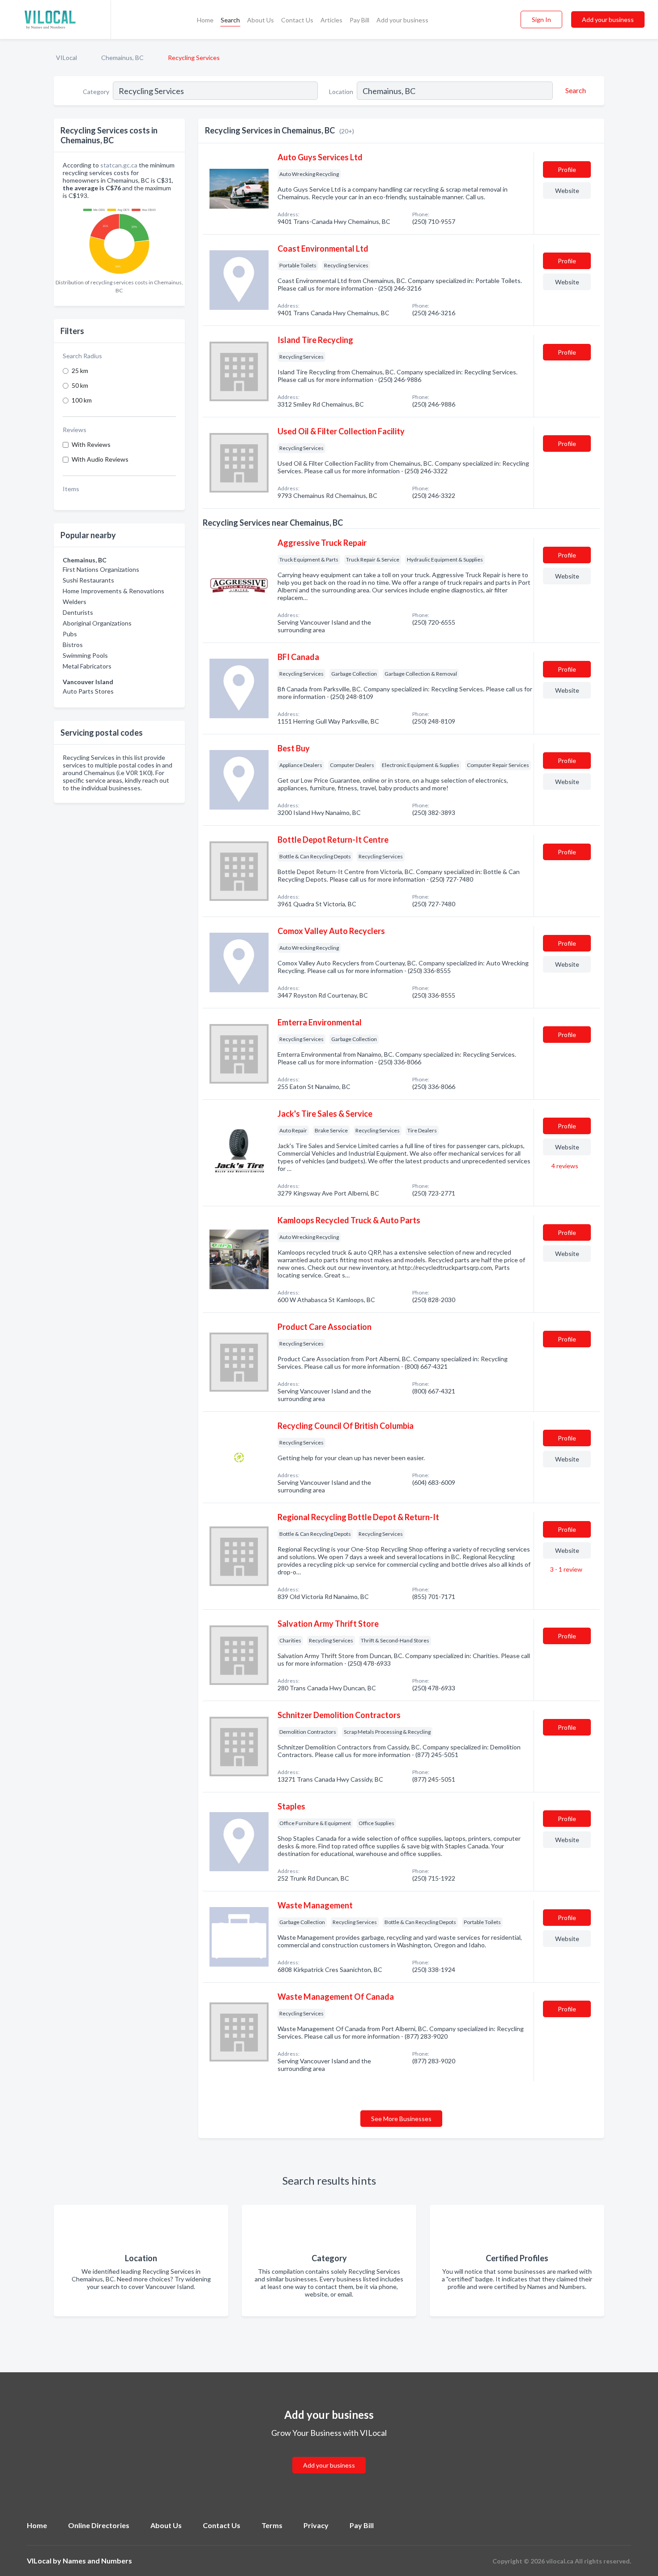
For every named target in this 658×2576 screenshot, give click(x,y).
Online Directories (99, 2525)
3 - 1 (566, 1569)
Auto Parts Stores (88, 691)
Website (567, 191)
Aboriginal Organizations (97, 623)
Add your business (402, 20)
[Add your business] (329, 2454)
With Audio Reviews (100, 459)
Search (230, 20)
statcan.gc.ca (119, 165)
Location (341, 92)
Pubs (70, 634)
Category (96, 92)
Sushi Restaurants (88, 580)
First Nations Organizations (101, 569)
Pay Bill (359, 20)
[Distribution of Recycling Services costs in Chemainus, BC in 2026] (119, 239)
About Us (261, 20)
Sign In (541, 19)
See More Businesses (401, 2119)
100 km (82, 400)
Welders (75, 602)
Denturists (78, 612)
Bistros (73, 645)
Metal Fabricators (87, 666)
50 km (80, 385)
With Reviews (91, 444)
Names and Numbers (97, 2561)
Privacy (316, 2525)
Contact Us (297, 20)
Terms (272, 2525)
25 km (80, 371)
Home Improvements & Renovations (113, 591)
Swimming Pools (85, 655)
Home (205, 20)
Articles (331, 20)
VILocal (66, 58)
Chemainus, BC (122, 58)
